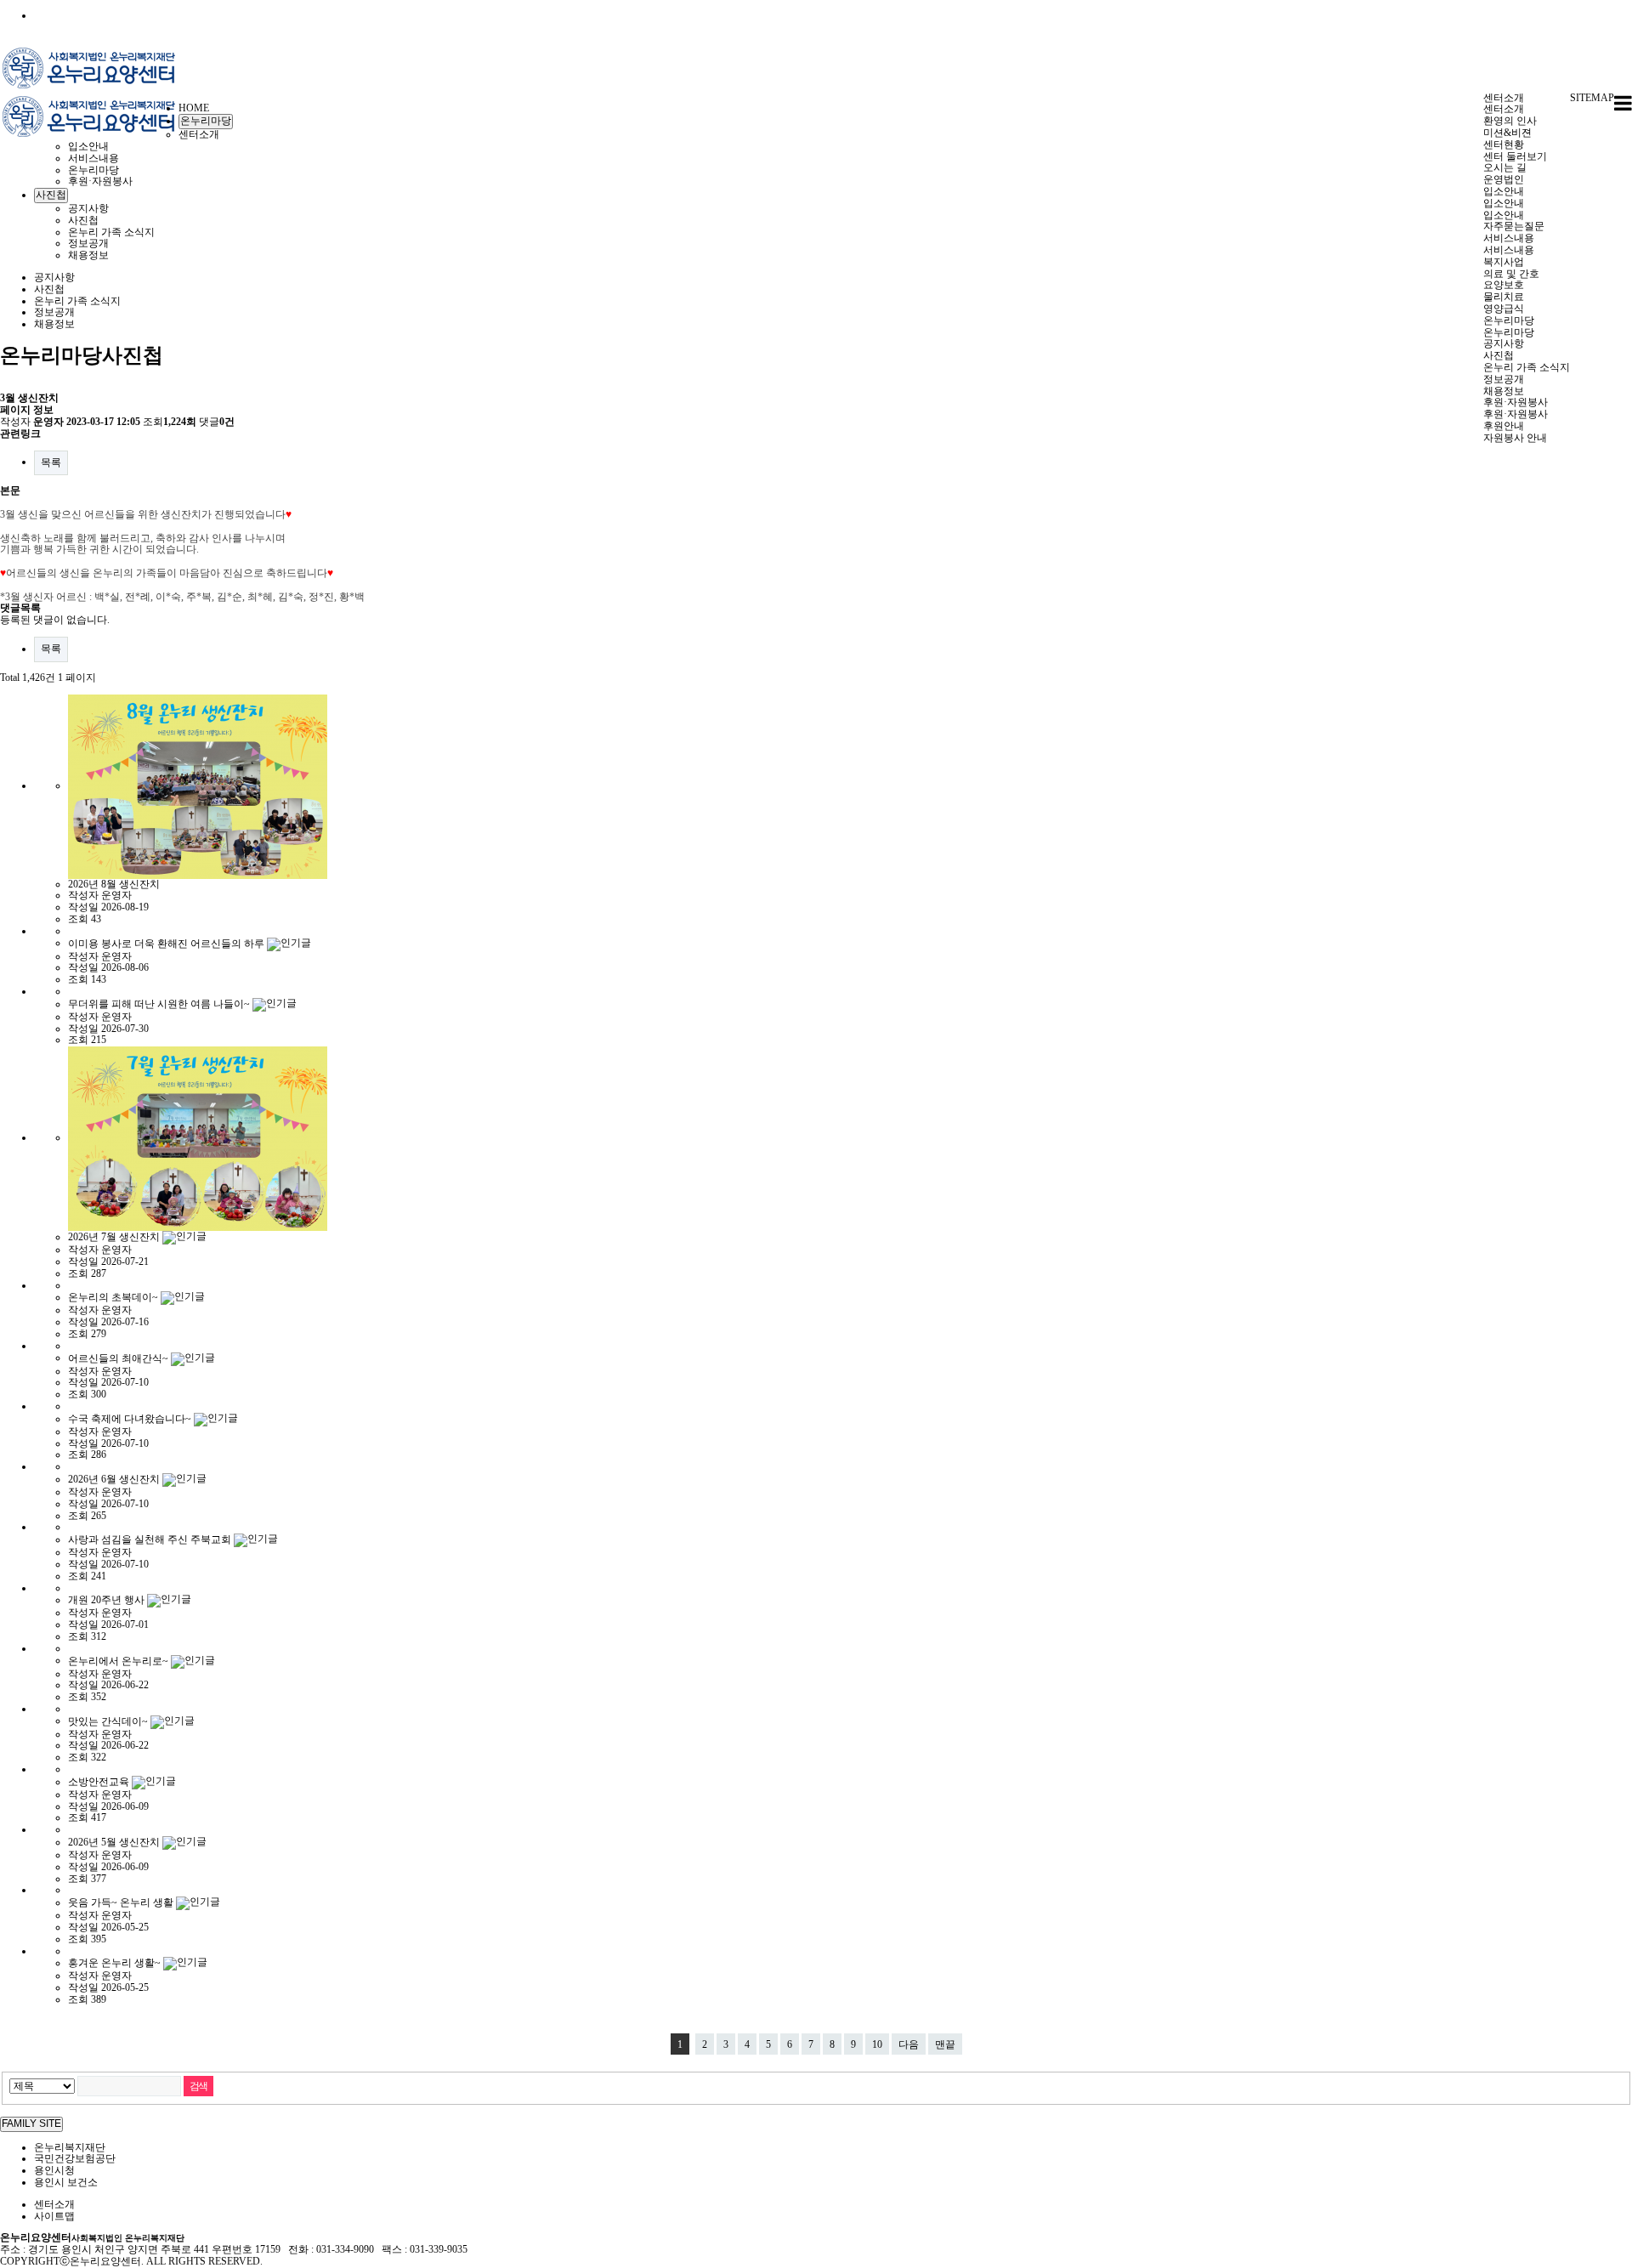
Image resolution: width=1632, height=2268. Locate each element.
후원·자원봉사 (1516, 402)
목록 (51, 462)
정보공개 (1504, 379)
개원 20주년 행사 (108, 1600)
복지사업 (1504, 262)
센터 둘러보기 (1515, 156)
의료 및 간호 (1511, 274)
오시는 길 (1505, 167)
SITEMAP (1592, 98)
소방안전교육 (100, 1782)
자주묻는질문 (1514, 226)
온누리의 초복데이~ (114, 1297)
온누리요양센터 (92, 2237)
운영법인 (1504, 179)
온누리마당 (1509, 320)
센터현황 (1504, 145)
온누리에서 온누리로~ (119, 1660)
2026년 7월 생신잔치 (115, 1237)
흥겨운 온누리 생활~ (116, 1963)
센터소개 (1504, 98)
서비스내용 (1509, 238)
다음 (909, 2044)
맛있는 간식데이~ (109, 1721)
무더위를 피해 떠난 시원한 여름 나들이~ (160, 1004)
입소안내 (1504, 191)
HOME (194, 108)
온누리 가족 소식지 (1527, 367)
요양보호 (1504, 285)
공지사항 (1504, 343)
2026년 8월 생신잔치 (114, 884)
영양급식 (1504, 309)
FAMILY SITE (31, 2123)
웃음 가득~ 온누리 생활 (122, 1902)
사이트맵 (54, 2216)
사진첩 (1499, 355)
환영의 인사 (1510, 121)
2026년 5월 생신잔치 (115, 1842)
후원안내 (1504, 426)
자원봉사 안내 (1515, 438)
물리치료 (1504, 297)
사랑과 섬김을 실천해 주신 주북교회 (151, 1539)
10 (877, 2044)
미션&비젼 (1507, 133)
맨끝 (945, 2044)
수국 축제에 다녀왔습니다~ (131, 1419)
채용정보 (1504, 391)
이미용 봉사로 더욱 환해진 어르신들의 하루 (167, 943)
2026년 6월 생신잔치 (115, 1479)
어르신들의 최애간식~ (119, 1358)
